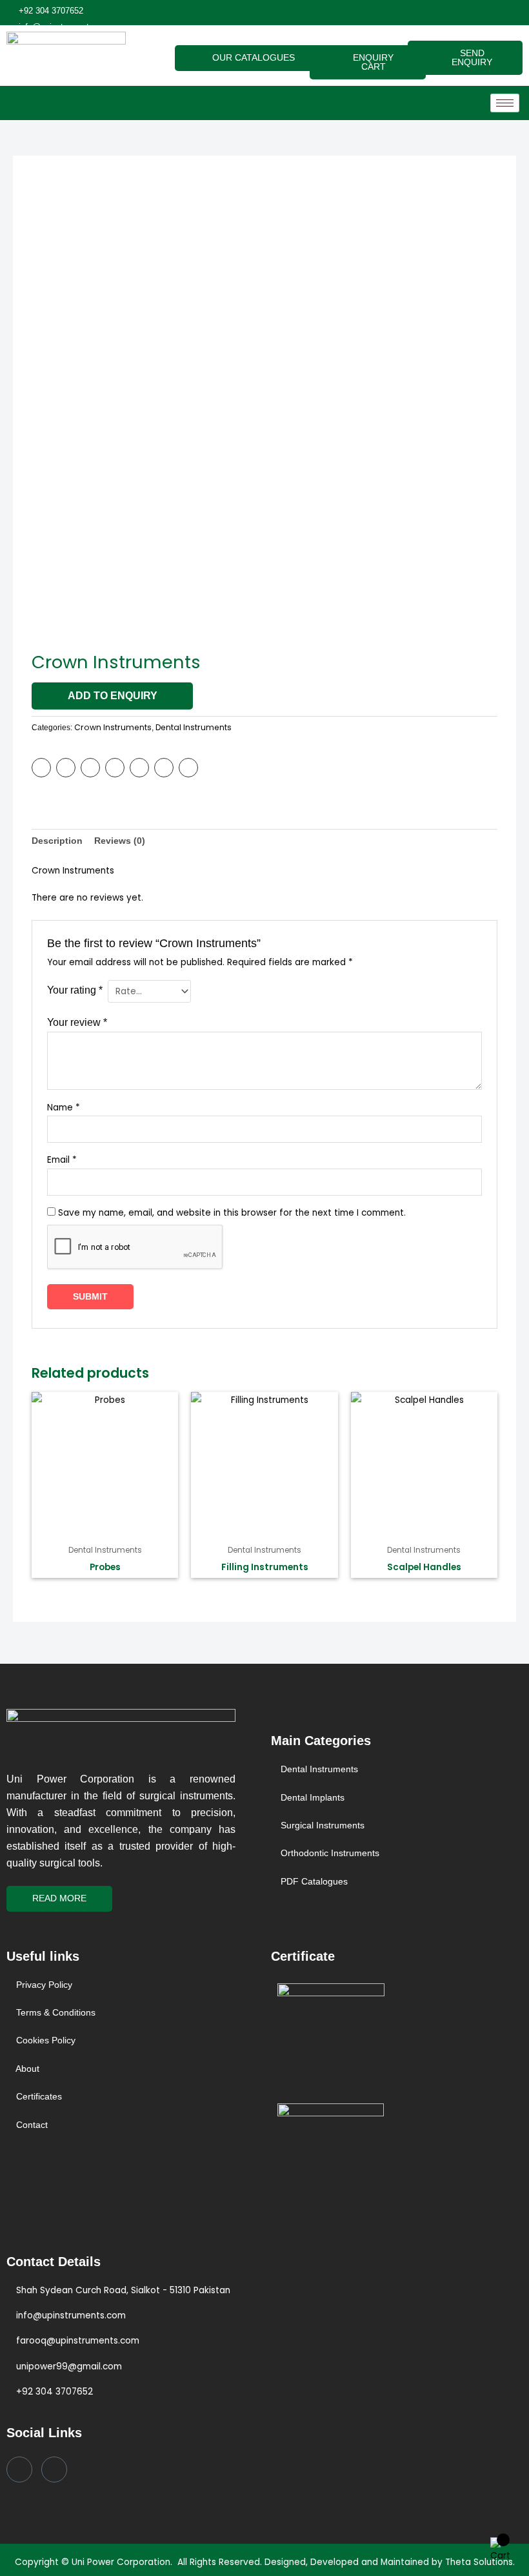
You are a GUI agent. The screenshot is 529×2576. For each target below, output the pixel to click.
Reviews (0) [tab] (120, 841)
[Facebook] (19, 2469)
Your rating (75, 990)
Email (62, 1160)
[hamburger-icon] (505, 103)
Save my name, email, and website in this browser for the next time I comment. (232, 1213)
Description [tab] (57, 841)
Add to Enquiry (113, 696)
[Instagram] (54, 2469)
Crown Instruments (113, 727)
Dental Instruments (194, 727)
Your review (77, 1022)
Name (64, 1108)
